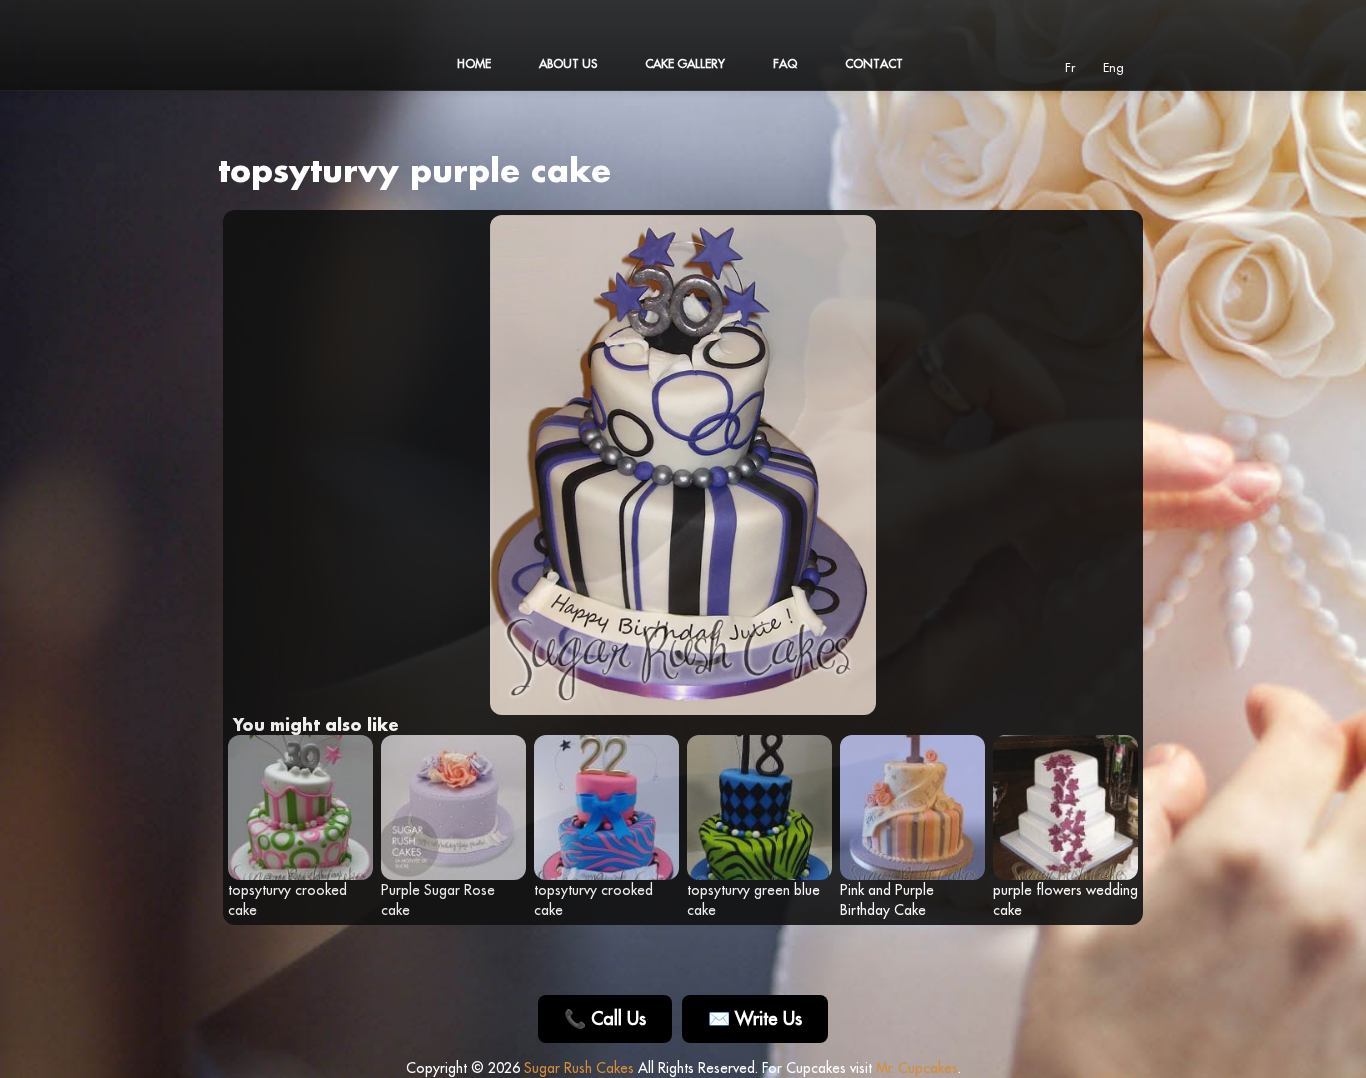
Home (474, 63)
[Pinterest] (1037, 66)
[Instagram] (1009, 66)
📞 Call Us (605, 1018)
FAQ (785, 63)
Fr (1070, 67)
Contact (874, 63)
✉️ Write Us (755, 1018)
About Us (568, 63)
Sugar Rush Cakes (579, 1068)
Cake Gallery (685, 63)
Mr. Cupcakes (917, 1068)
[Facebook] (981, 66)
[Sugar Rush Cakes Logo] (288, 80)
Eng (1113, 67)
